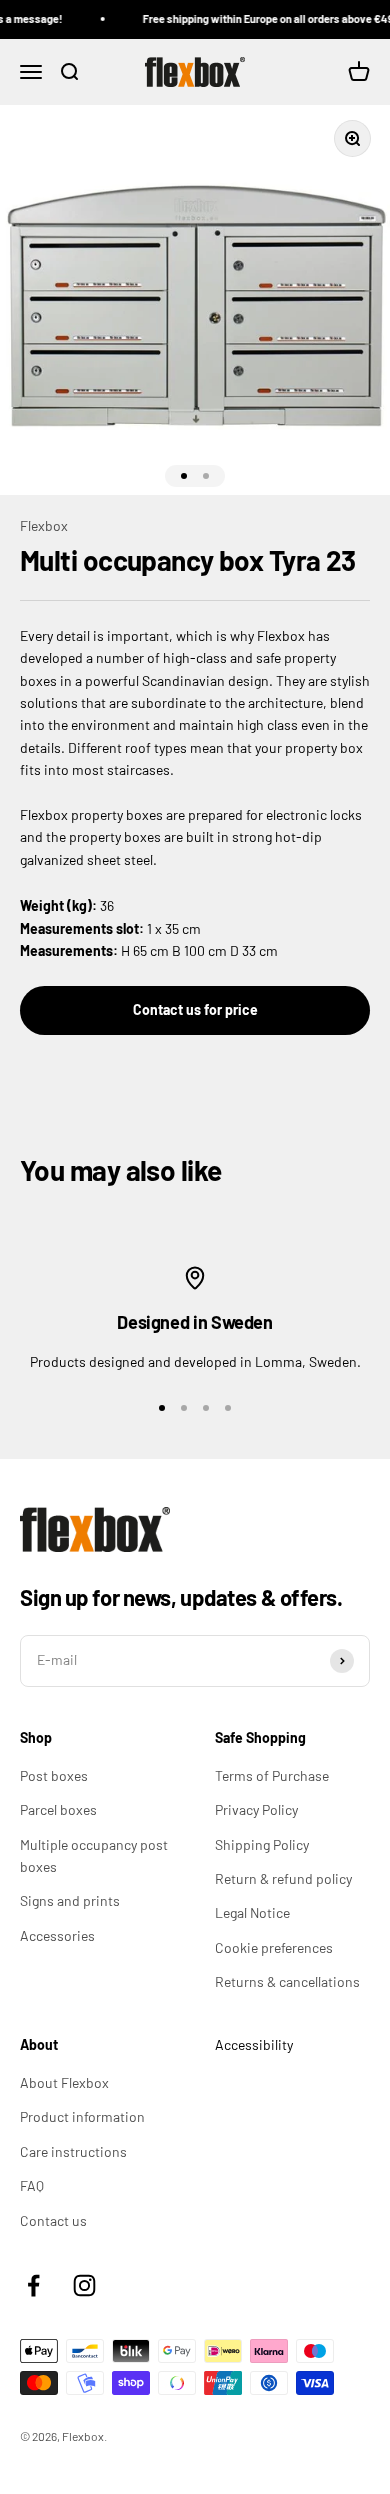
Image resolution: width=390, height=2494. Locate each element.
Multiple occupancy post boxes (94, 1855)
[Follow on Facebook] (33, 2285)
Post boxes (54, 1775)
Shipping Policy (262, 1844)
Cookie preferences (274, 1947)
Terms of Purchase (272, 1775)
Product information (82, 2116)
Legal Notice (252, 1912)
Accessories (57, 1935)
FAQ (32, 2185)
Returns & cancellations (287, 1981)
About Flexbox (64, 2082)
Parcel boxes (58, 1809)
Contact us (53, 2220)
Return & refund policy (283, 1878)
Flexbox (44, 525)
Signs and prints (70, 1900)
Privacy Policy (256, 1809)
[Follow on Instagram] (84, 2285)
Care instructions (73, 2151)
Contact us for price (195, 1009)
